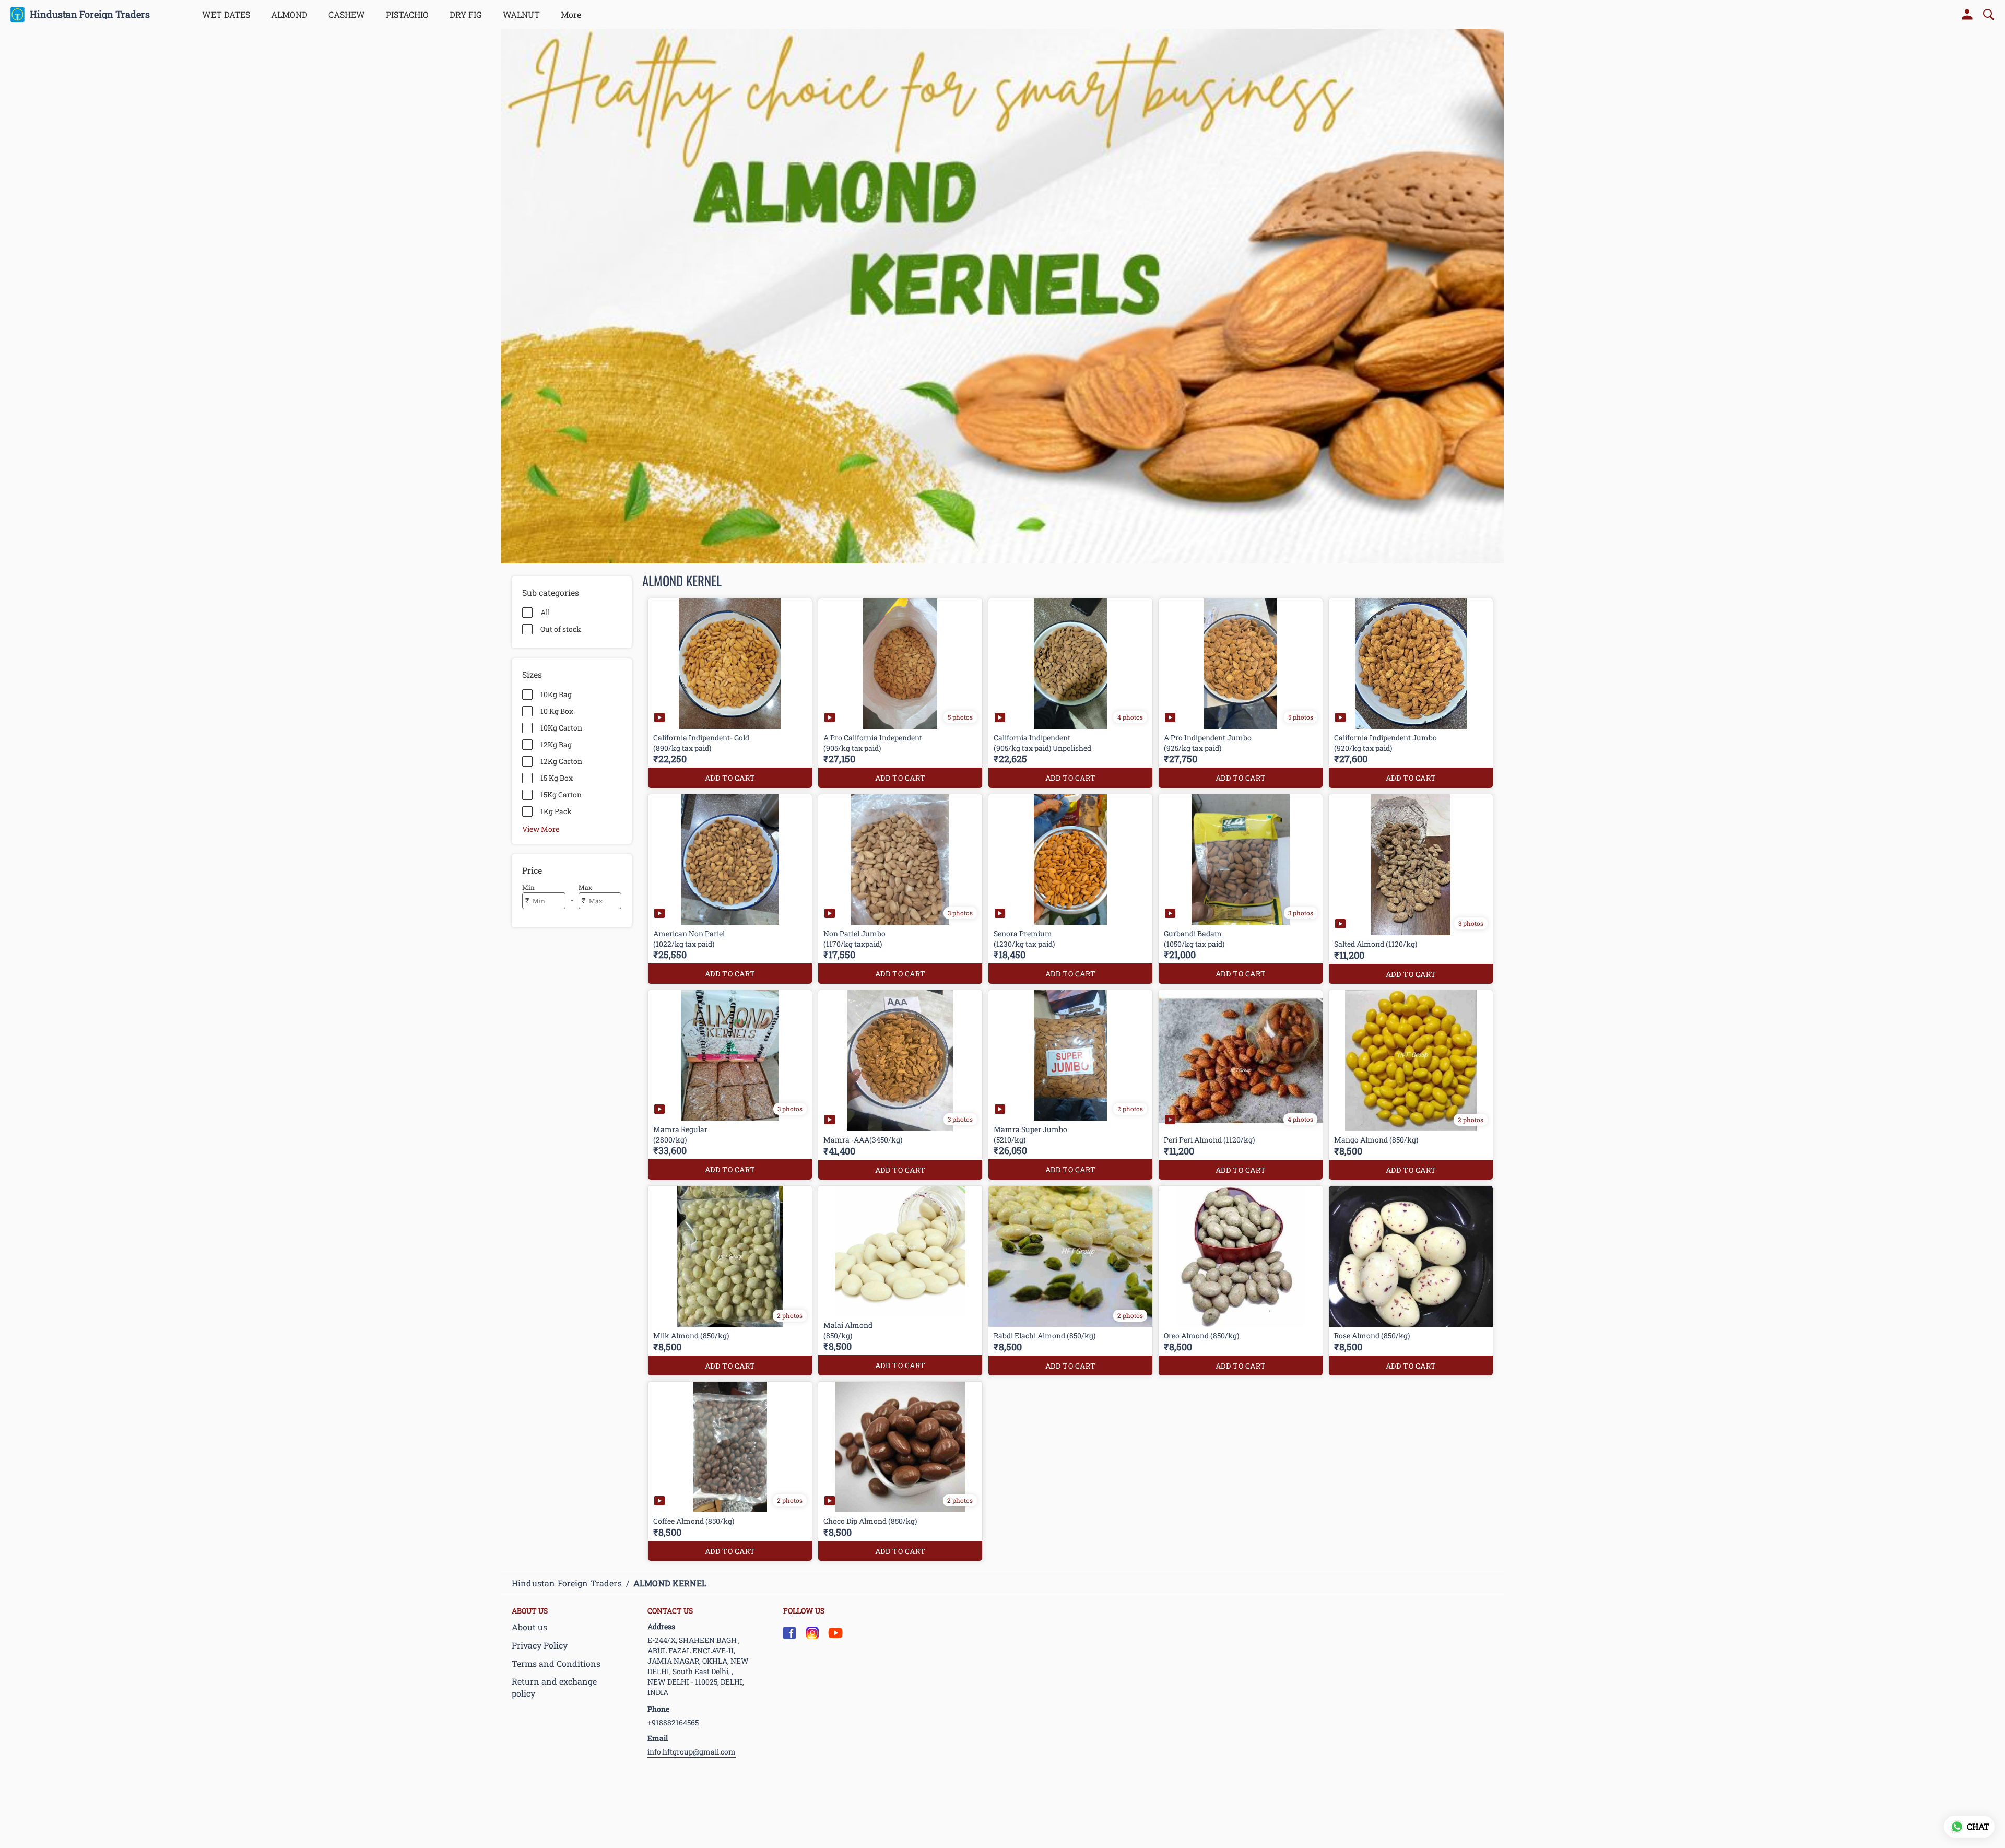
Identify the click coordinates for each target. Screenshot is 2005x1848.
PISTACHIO (407, 14)
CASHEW (347, 14)
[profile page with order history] (1967, 15)
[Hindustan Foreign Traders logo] (17, 15)
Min (528, 887)
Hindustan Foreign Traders (90, 15)
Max (585, 887)
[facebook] (789, 1633)
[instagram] (812, 1633)
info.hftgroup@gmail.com (692, 1752)
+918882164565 (673, 1722)
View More (541, 829)
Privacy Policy (540, 1645)
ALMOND (289, 14)
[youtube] (835, 1633)
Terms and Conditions (556, 1663)
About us (529, 1627)
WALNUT (521, 14)
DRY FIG (466, 14)
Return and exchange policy (554, 1687)
